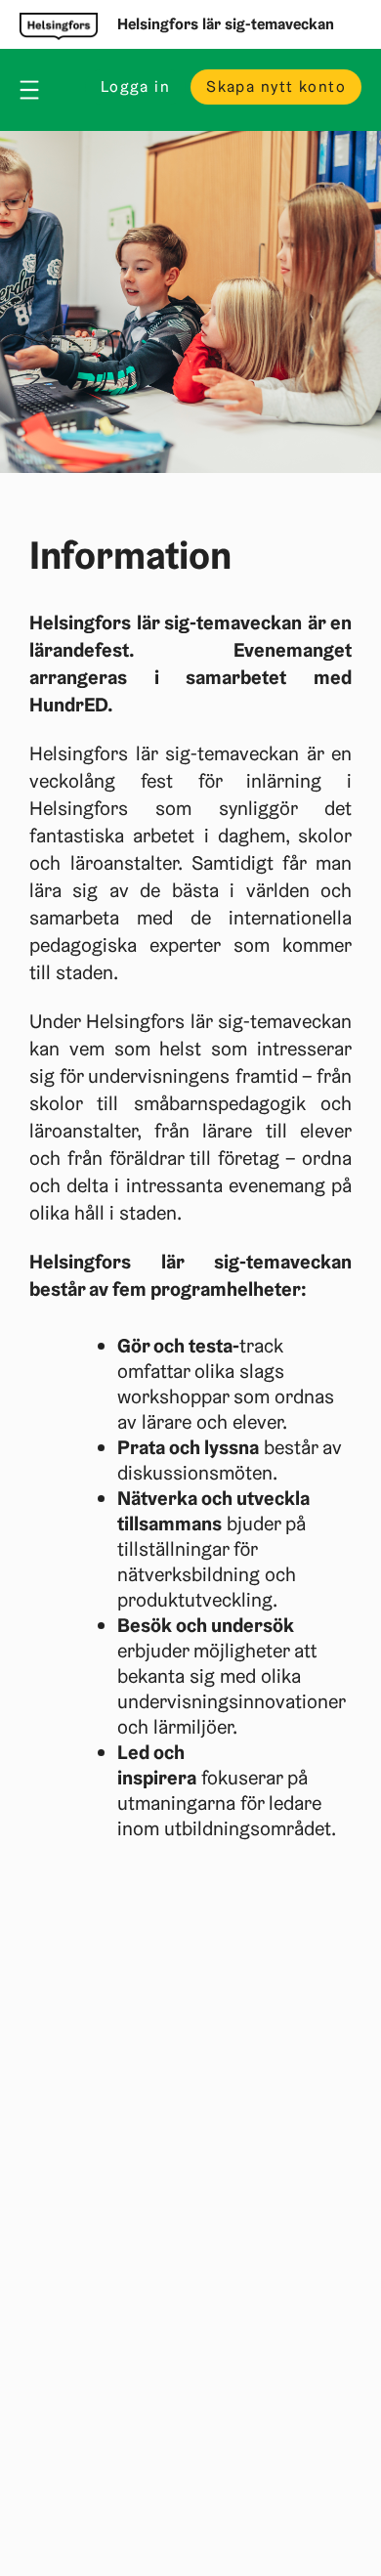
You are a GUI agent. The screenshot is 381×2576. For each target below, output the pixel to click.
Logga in (135, 86)
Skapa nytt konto (276, 86)
